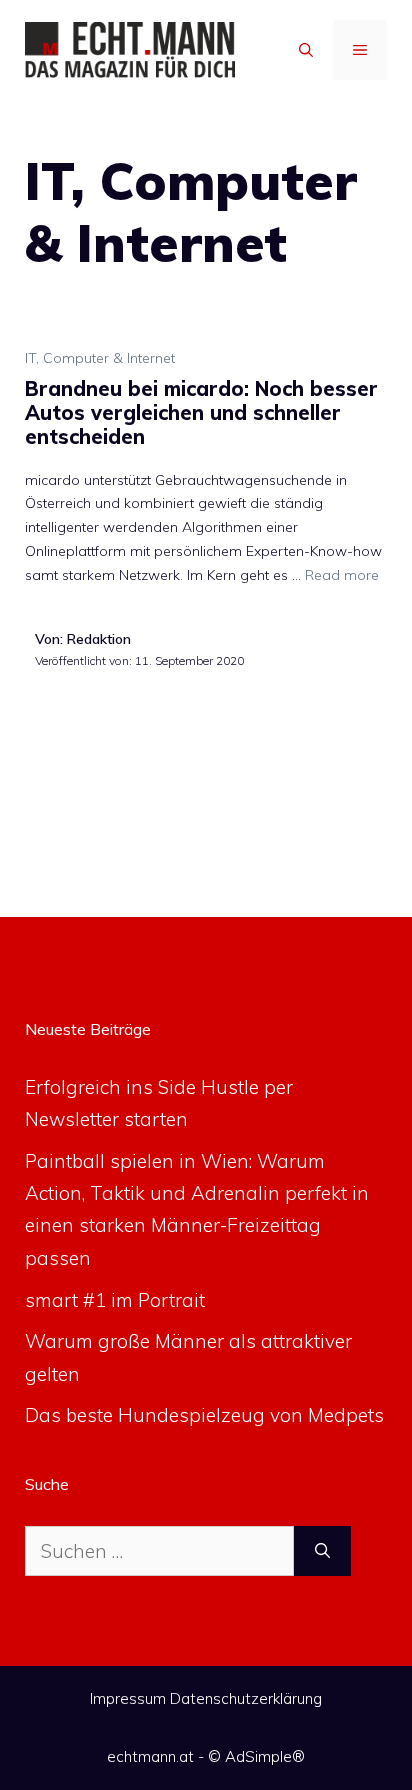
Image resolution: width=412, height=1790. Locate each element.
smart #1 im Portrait (115, 1300)
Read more (342, 575)
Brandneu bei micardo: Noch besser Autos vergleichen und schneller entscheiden (201, 412)
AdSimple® (265, 1756)
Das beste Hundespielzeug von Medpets (204, 1415)
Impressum (128, 1698)
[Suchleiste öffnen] (306, 50)
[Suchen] (322, 1551)
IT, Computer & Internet (100, 358)
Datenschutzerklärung (246, 1698)
